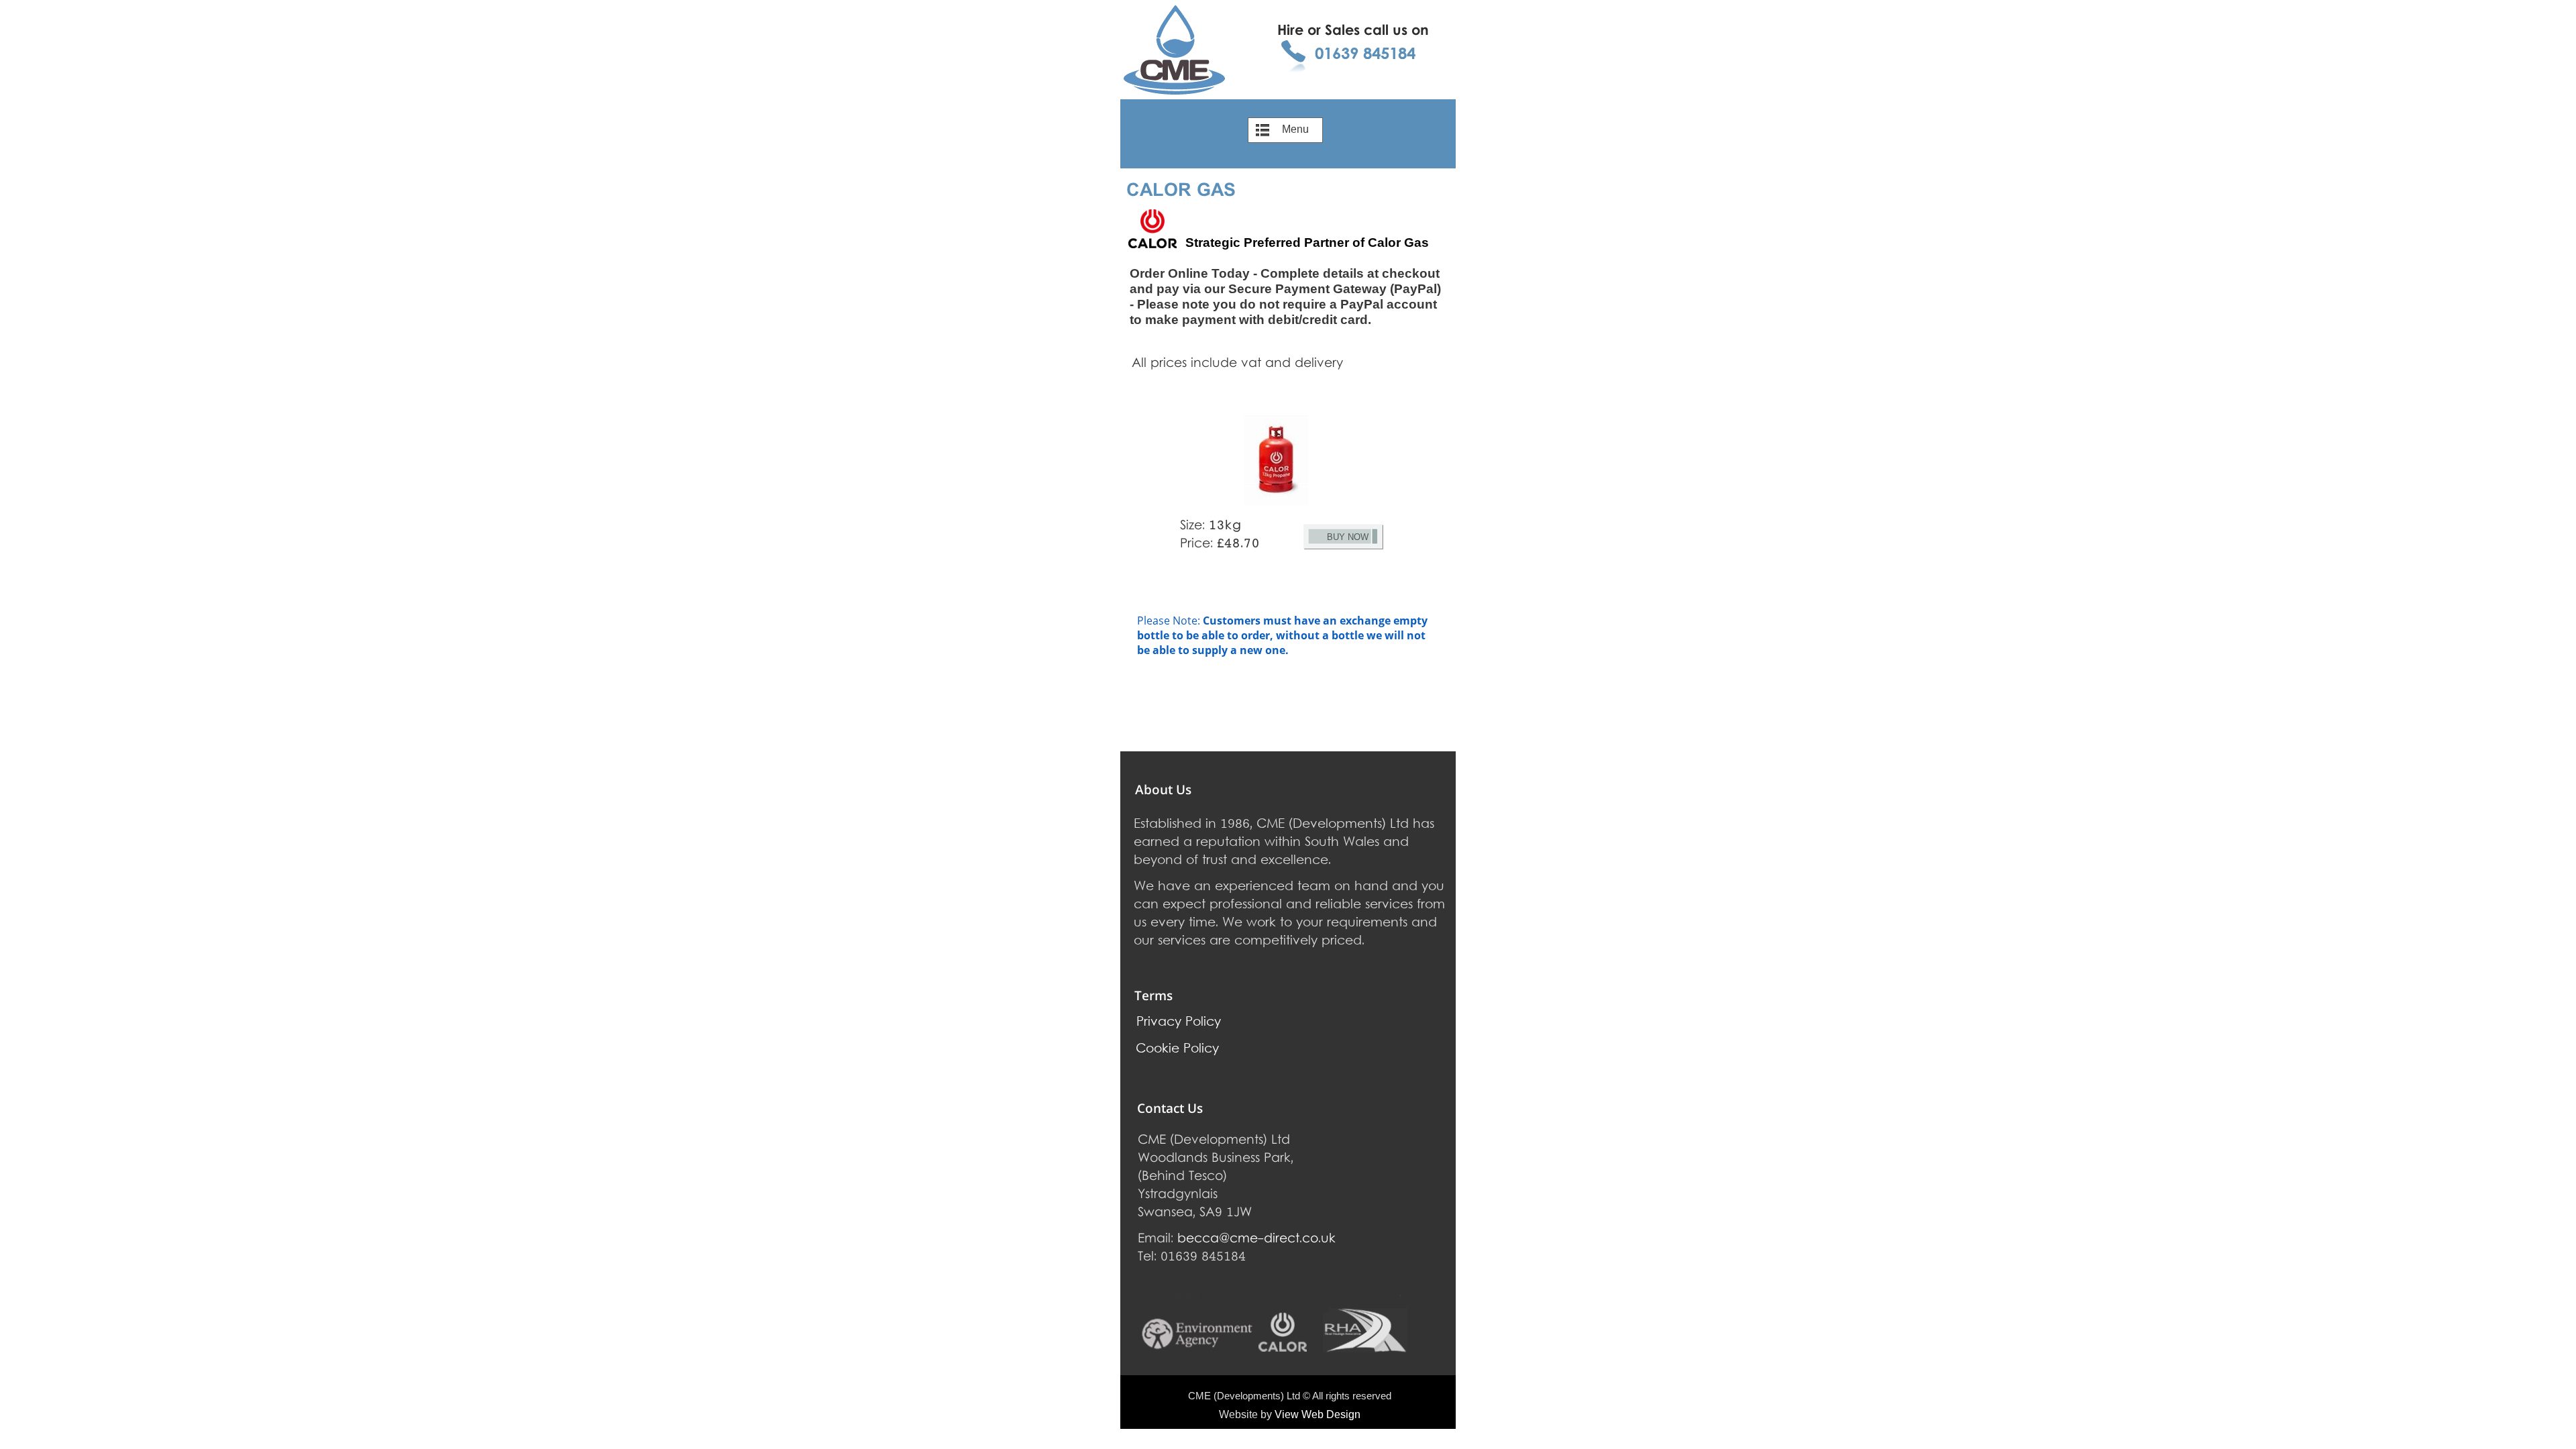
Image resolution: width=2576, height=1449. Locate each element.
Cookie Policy (1177, 1050)
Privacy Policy (1179, 1023)
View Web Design (1318, 1414)
